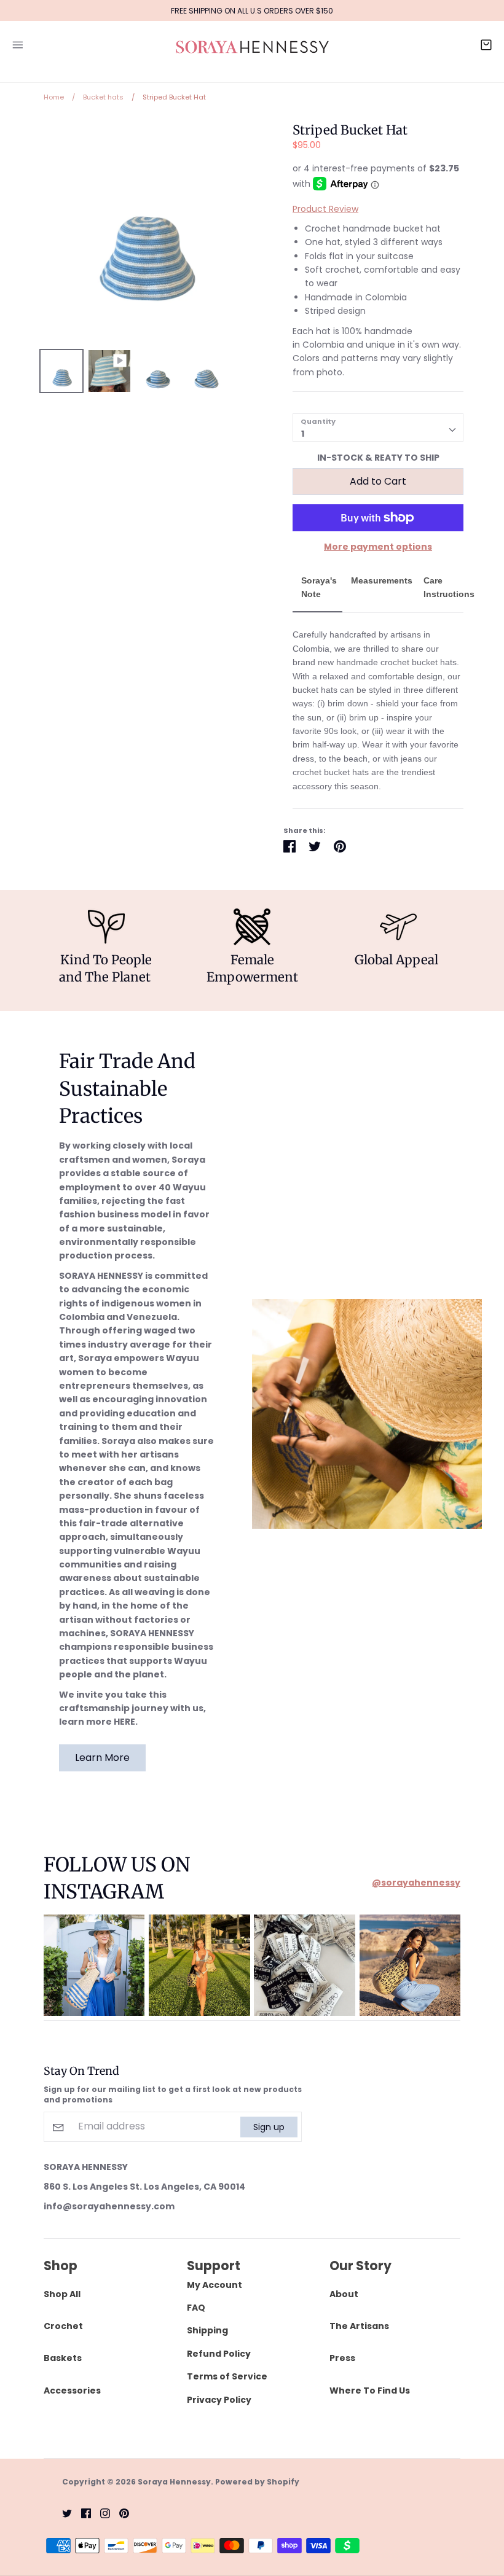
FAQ (196, 2308)
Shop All (62, 2294)
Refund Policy (219, 2354)
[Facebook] (81, 2513)
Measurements (382, 580)
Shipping (207, 2330)
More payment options (378, 547)
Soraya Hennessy (174, 2482)
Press (342, 2358)
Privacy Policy (219, 2400)
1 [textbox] (303, 434)
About (344, 2294)
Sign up (269, 2126)
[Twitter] (62, 2513)
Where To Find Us (370, 2391)
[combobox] (378, 427)
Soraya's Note (319, 587)
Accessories (72, 2391)
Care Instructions (449, 587)
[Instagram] (100, 2513)
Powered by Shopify (257, 2482)
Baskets (63, 2358)
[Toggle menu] (18, 43)
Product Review (325, 209)
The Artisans (359, 2326)
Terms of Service (227, 2376)
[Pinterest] (120, 2513)
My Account (215, 2285)
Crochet (63, 2326)
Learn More (102, 1758)
